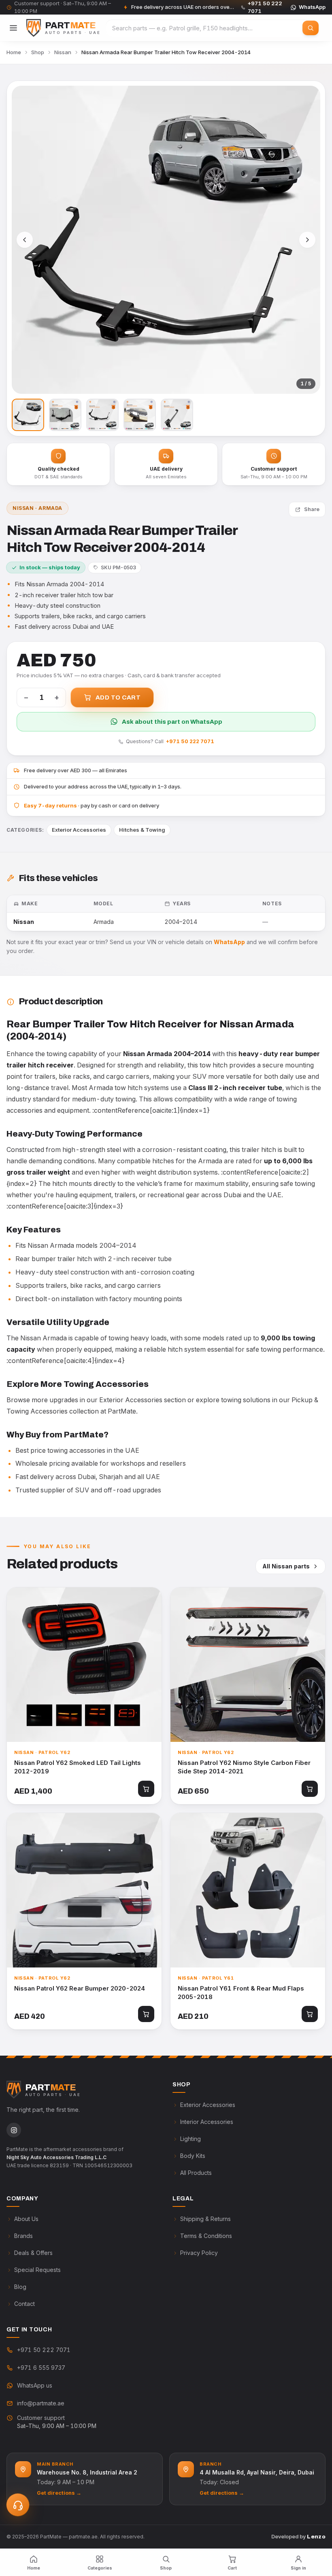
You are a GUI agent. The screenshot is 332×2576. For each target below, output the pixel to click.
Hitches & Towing (142, 830)
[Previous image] (25, 240)
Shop (38, 52)
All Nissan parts (286, 1566)
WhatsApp (312, 7)
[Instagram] (14, 2130)
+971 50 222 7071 (190, 741)
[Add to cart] (146, 1789)
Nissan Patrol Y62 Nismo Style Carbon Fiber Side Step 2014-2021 (244, 1767)
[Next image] (307, 240)
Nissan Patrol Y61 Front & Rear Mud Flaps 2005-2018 (241, 1993)
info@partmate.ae (41, 2403)
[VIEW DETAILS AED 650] (248, 1665)
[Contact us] (18, 2505)
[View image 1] (28, 415)
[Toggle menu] (13, 28)
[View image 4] (140, 415)
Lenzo (316, 2537)
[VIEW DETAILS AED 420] (84, 1890)
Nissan (63, 52)
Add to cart (118, 697)
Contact (24, 2304)
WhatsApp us (35, 2385)
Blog (20, 2287)
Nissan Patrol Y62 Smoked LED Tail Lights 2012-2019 (78, 1767)
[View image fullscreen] (166, 240)
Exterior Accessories (79, 830)
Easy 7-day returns (50, 805)
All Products (196, 2173)
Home (14, 52)
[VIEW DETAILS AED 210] (248, 1890)
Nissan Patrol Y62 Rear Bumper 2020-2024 (80, 1988)
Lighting (190, 2139)
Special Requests (37, 2270)
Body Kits (193, 2156)
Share (312, 509)
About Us (26, 2219)
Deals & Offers (33, 2253)
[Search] (311, 28)
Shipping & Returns (205, 2219)
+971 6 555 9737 (41, 2368)
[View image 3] (102, 415)
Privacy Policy (199, 2253)
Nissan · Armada (37, 508)
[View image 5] (177, 415)
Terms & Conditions (206, 2236)
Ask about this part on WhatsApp (172, 722)
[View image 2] (65, 415)
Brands (23, 2236)
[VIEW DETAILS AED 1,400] (84, 1665)
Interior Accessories (207, 2122)
